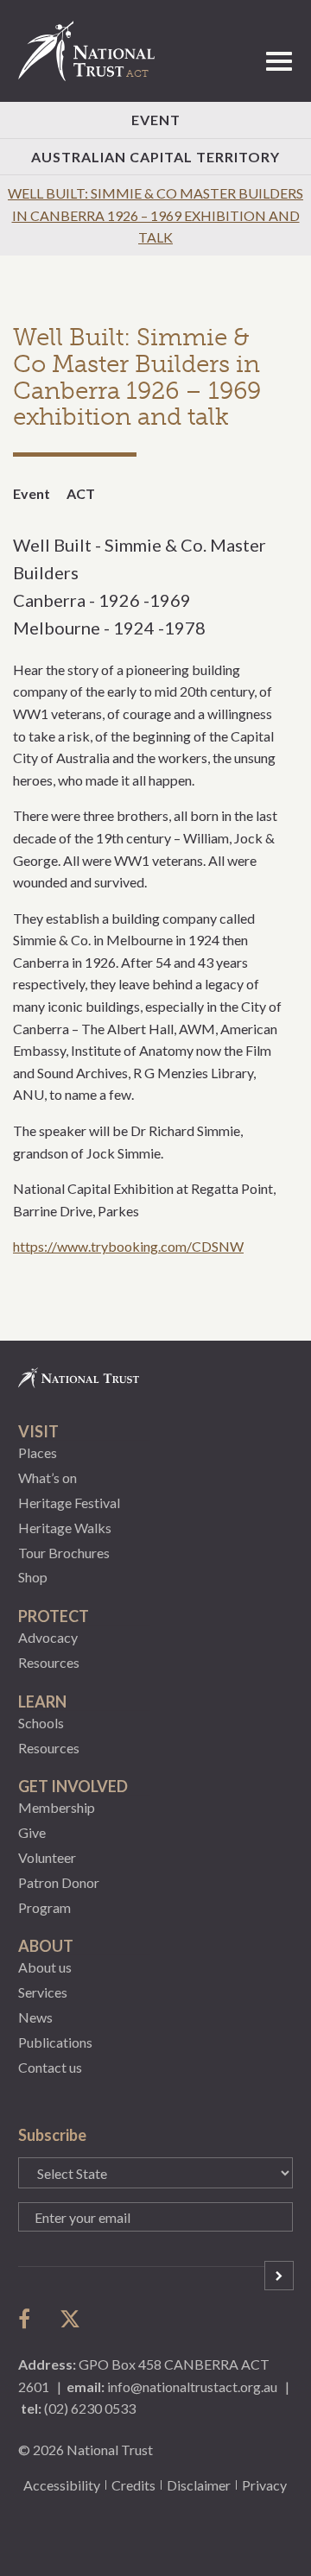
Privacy (264, 2485)
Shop (33, 1577)
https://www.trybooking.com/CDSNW (128, 1246)
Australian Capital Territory (155, 157)
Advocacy (48, 1637)
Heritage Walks (65, 1528)
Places (38, 1452)
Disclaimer (199, 2485)
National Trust (94, 51)
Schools (41, 1723)
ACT (81, 493)
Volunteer (47, 1857)
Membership (57, 1807)
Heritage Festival (69, 1503)
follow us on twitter (70, 2319)
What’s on (48, 1477)
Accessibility (62, 2485)
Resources (49, 1662)
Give (32, 1832)
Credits (133, 2485)
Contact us (50, 2067)
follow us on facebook (29, 2319)
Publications (55, 2042)
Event (156, 120)
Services (43, 1992)
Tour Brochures (64, 1553)
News (35, 2017)
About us (45, 1967)
